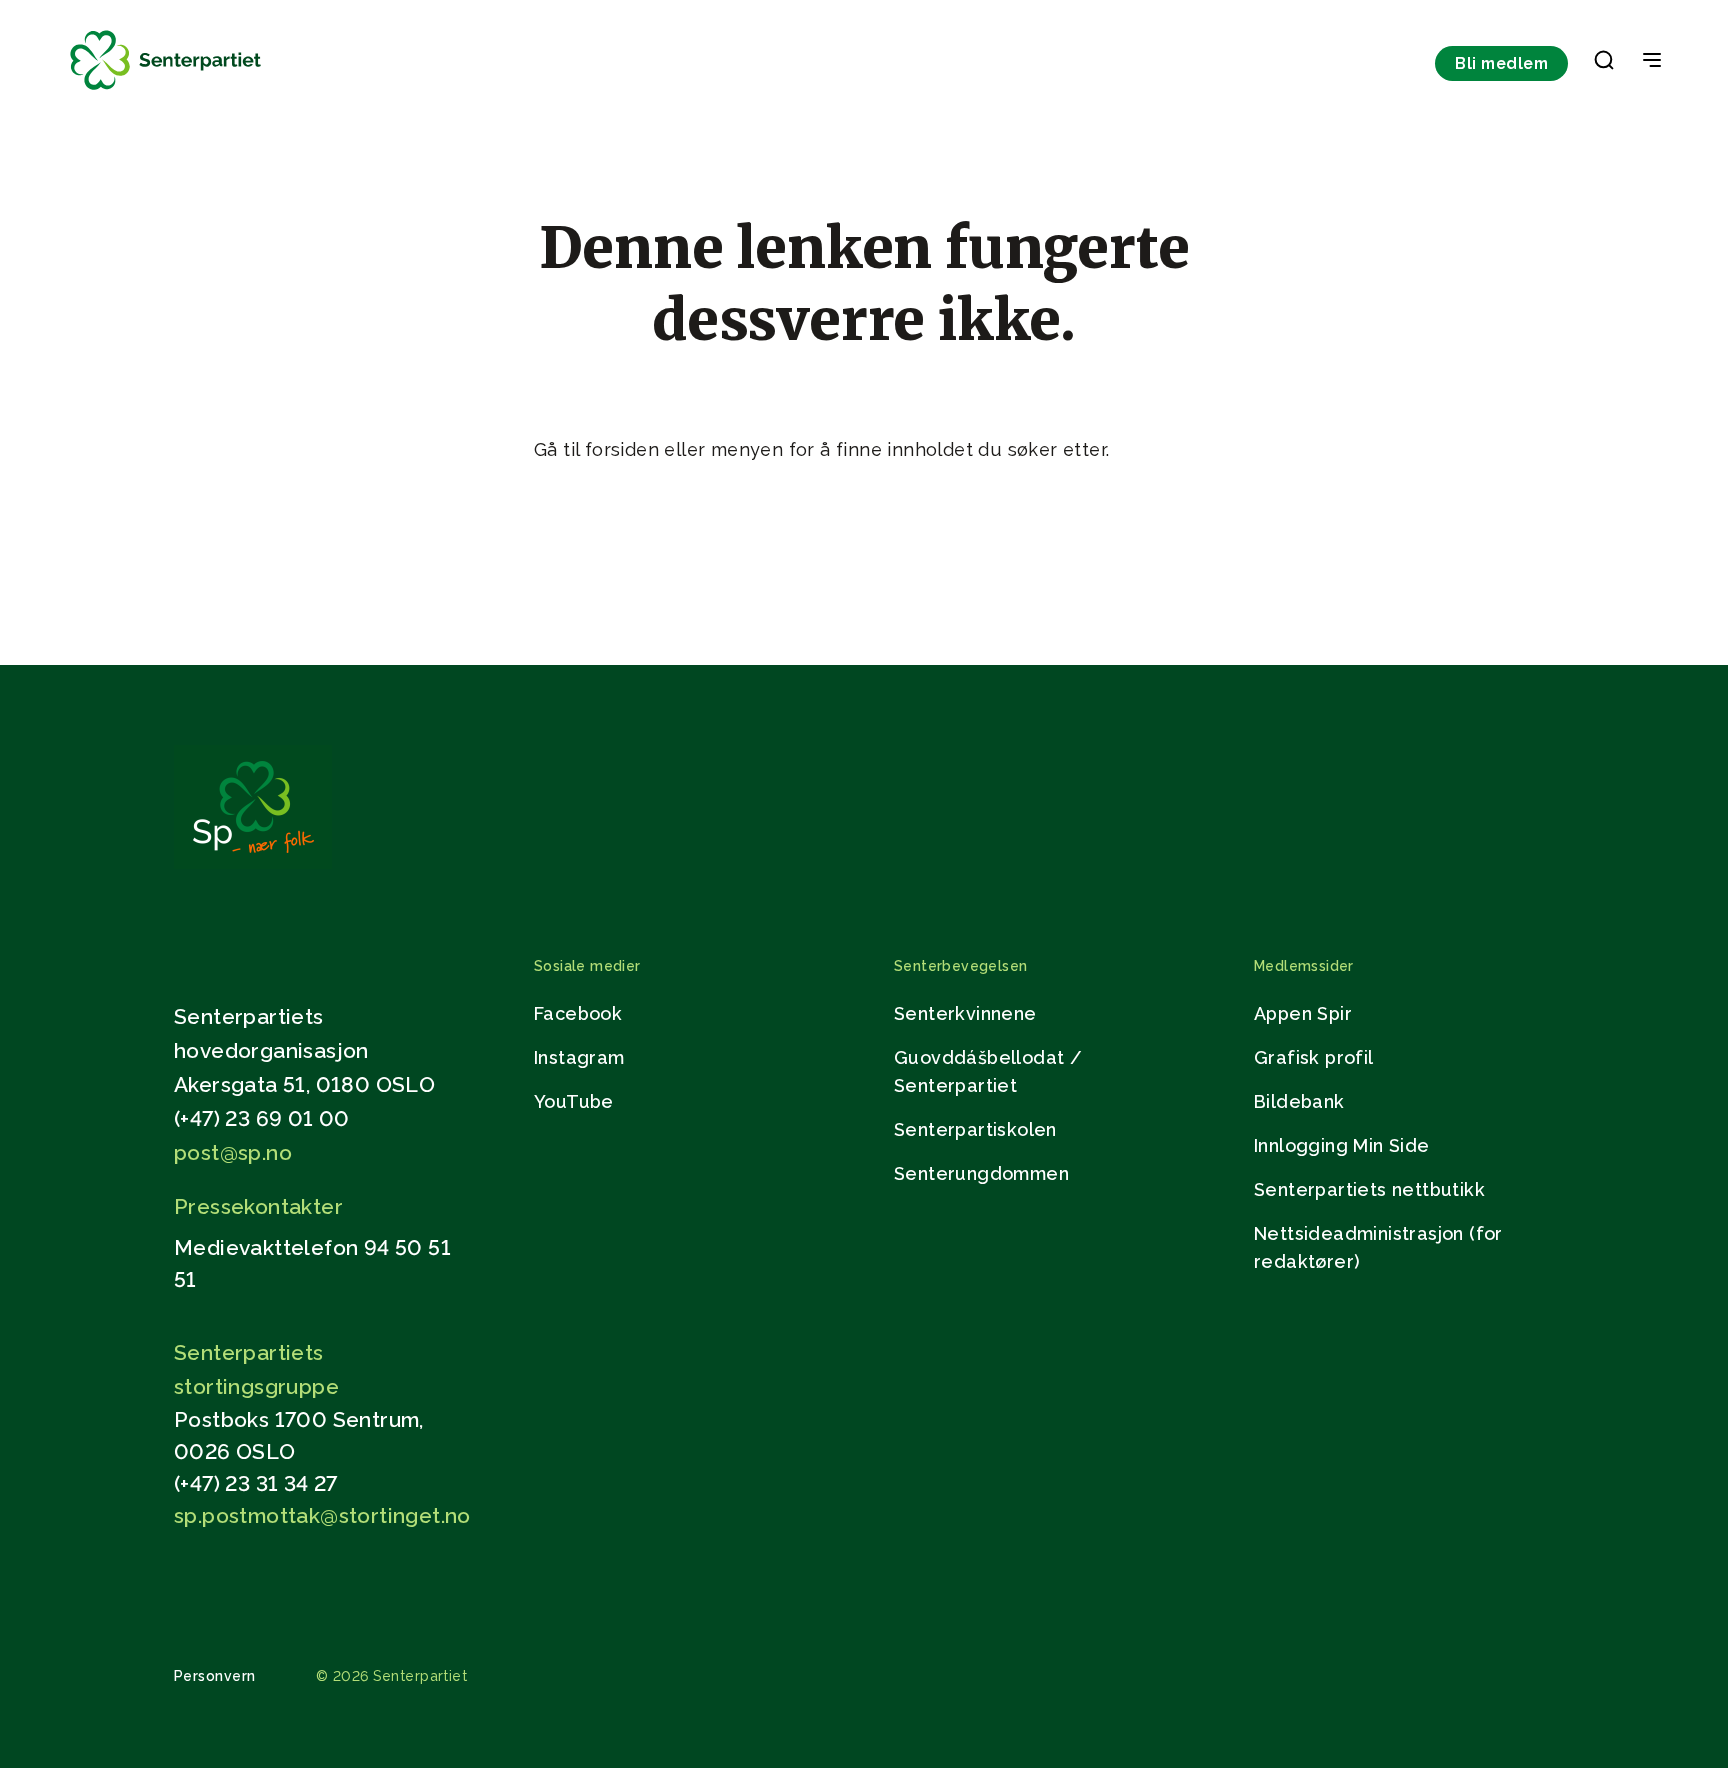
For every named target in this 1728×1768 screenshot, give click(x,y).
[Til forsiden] (166, 90)
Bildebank (1299, 1101)
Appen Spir (1303, 1013)
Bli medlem (1501, 63)
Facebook (578, 1013)
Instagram (579, 1057)
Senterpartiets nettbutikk (1369, 1189)
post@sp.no (233, 1152)
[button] (1604, 64)
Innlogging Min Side (1342, 1145)
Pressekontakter (258, 1206)
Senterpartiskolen (975, 1129)
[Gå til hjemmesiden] (253, 863)
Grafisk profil (1314, 1057)
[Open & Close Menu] (1652, 62)
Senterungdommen (981, 1173)
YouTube (574, 1101)
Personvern (215, 1676)
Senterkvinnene (965, 1013)
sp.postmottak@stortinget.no (322, 1515)
